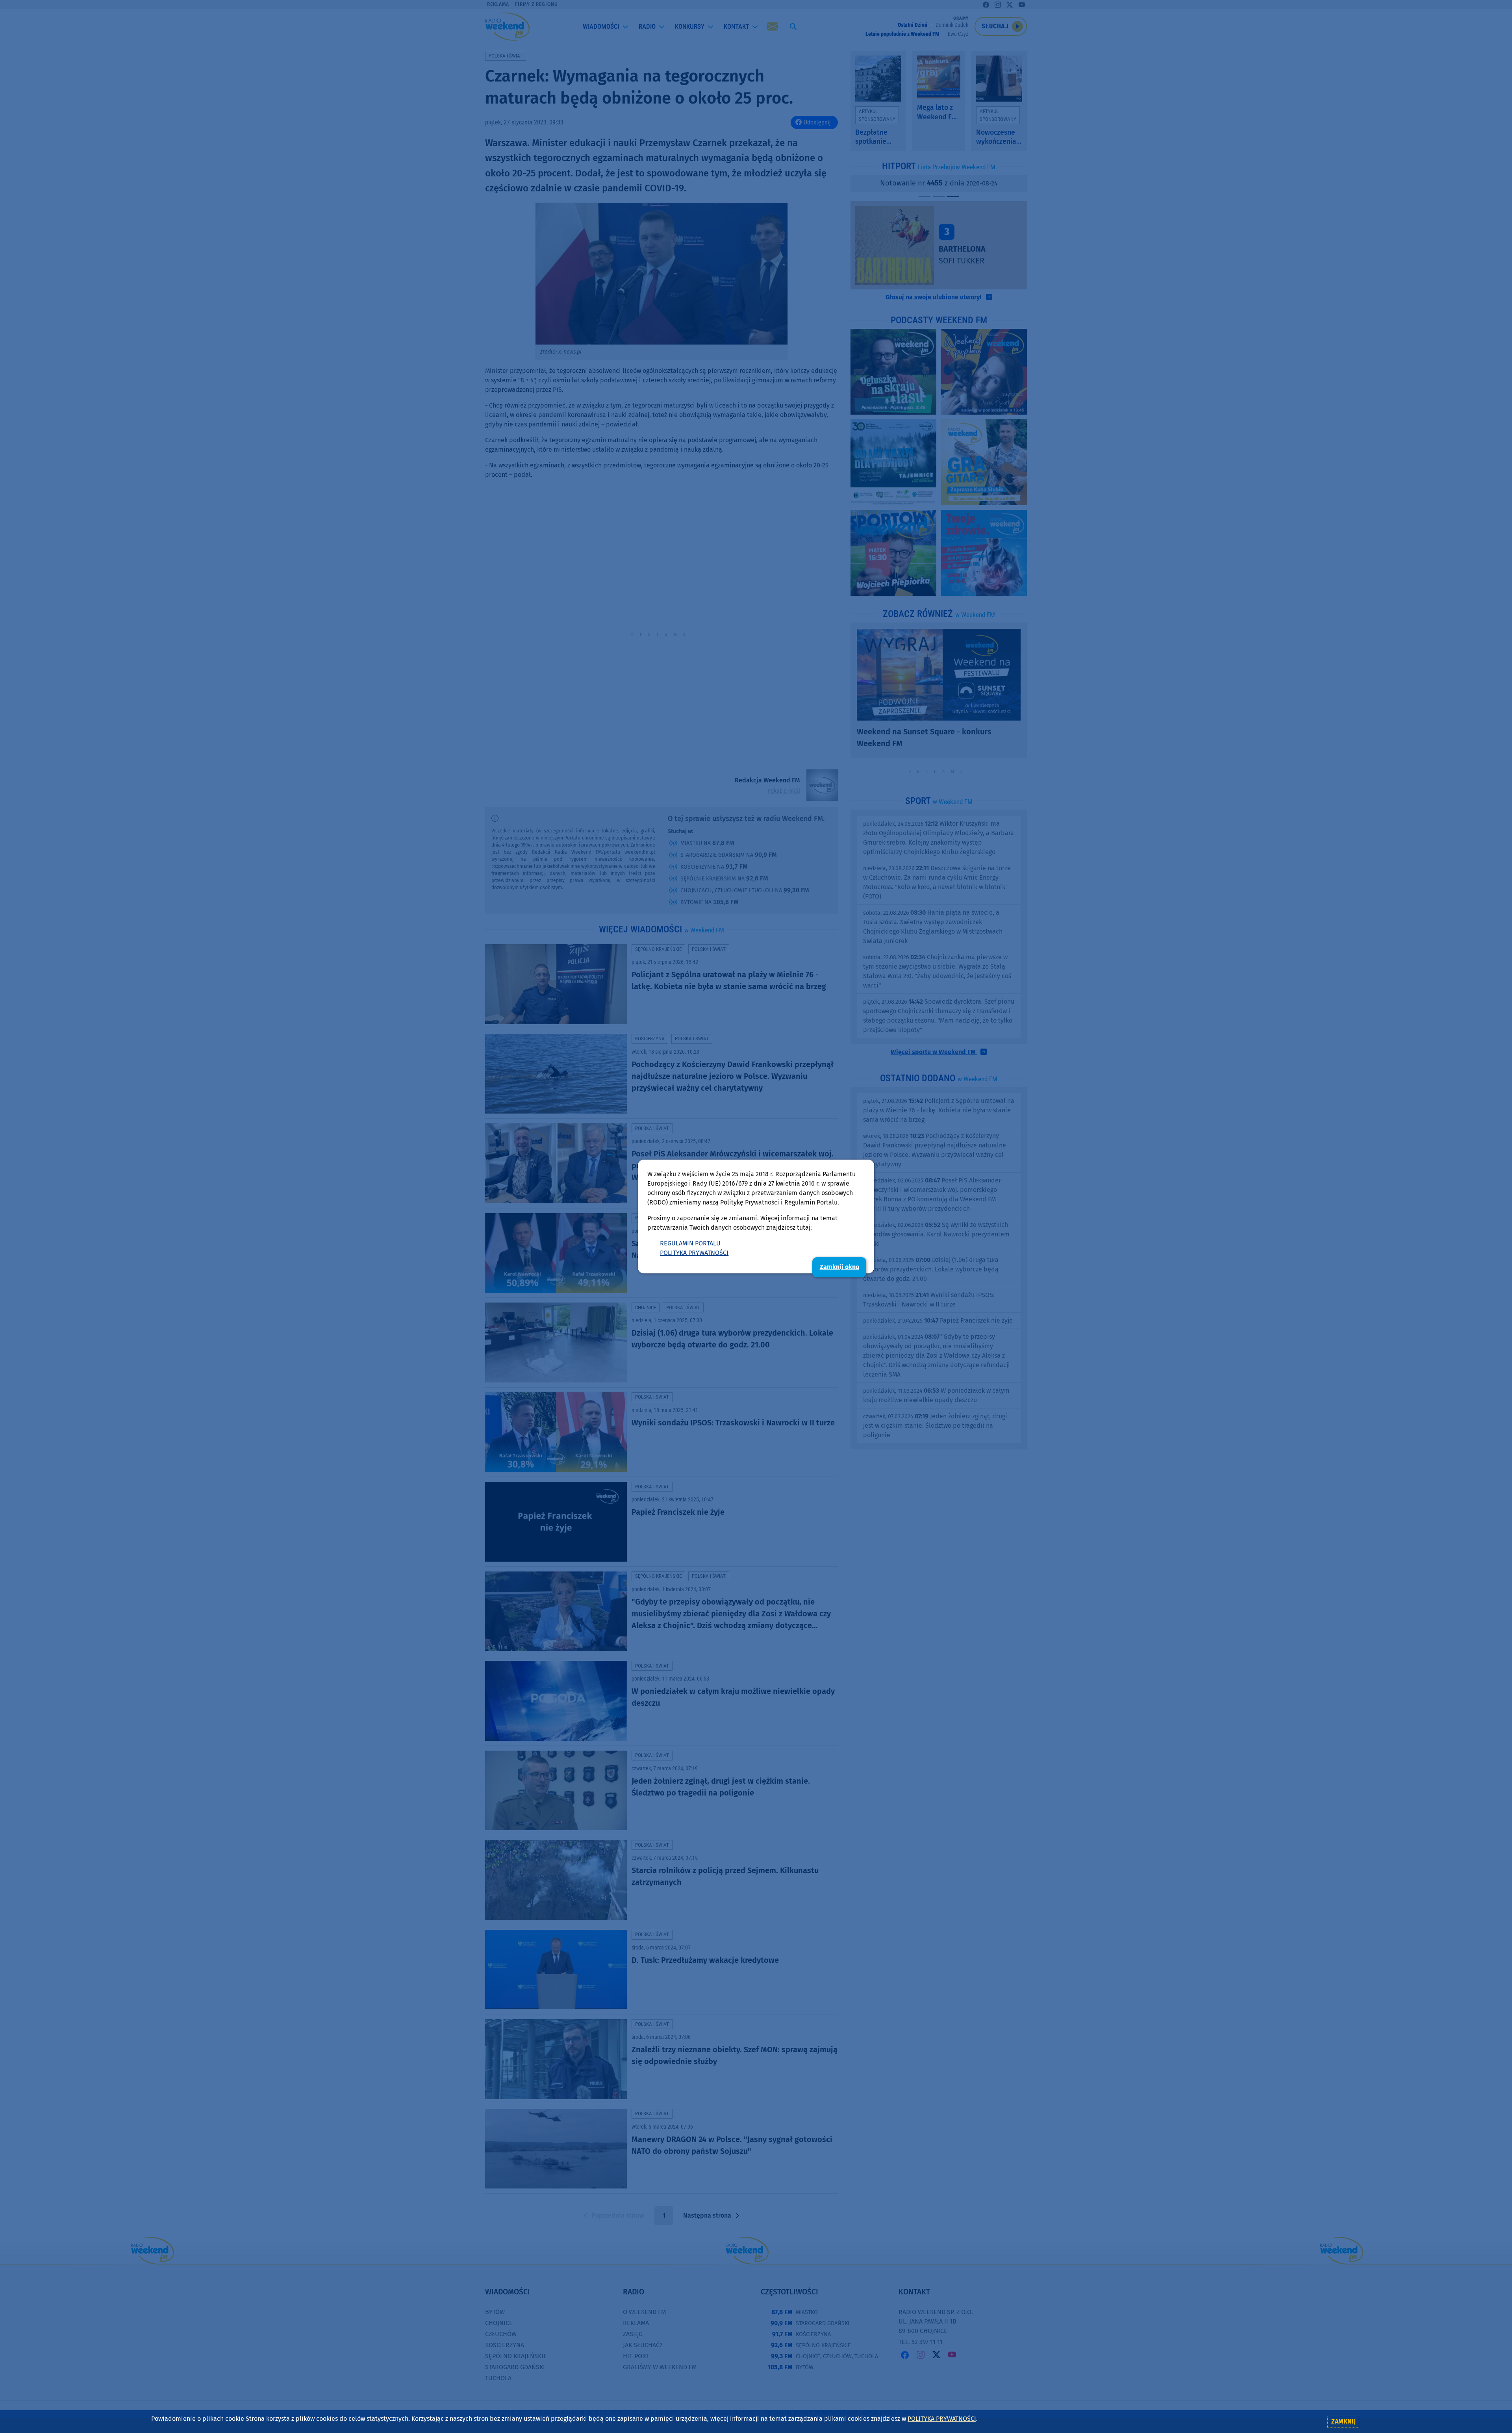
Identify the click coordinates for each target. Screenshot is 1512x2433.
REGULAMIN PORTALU (690, 1243)
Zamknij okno (839, 1267)
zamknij (1343, 2421)
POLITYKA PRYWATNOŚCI (694, 1253)
